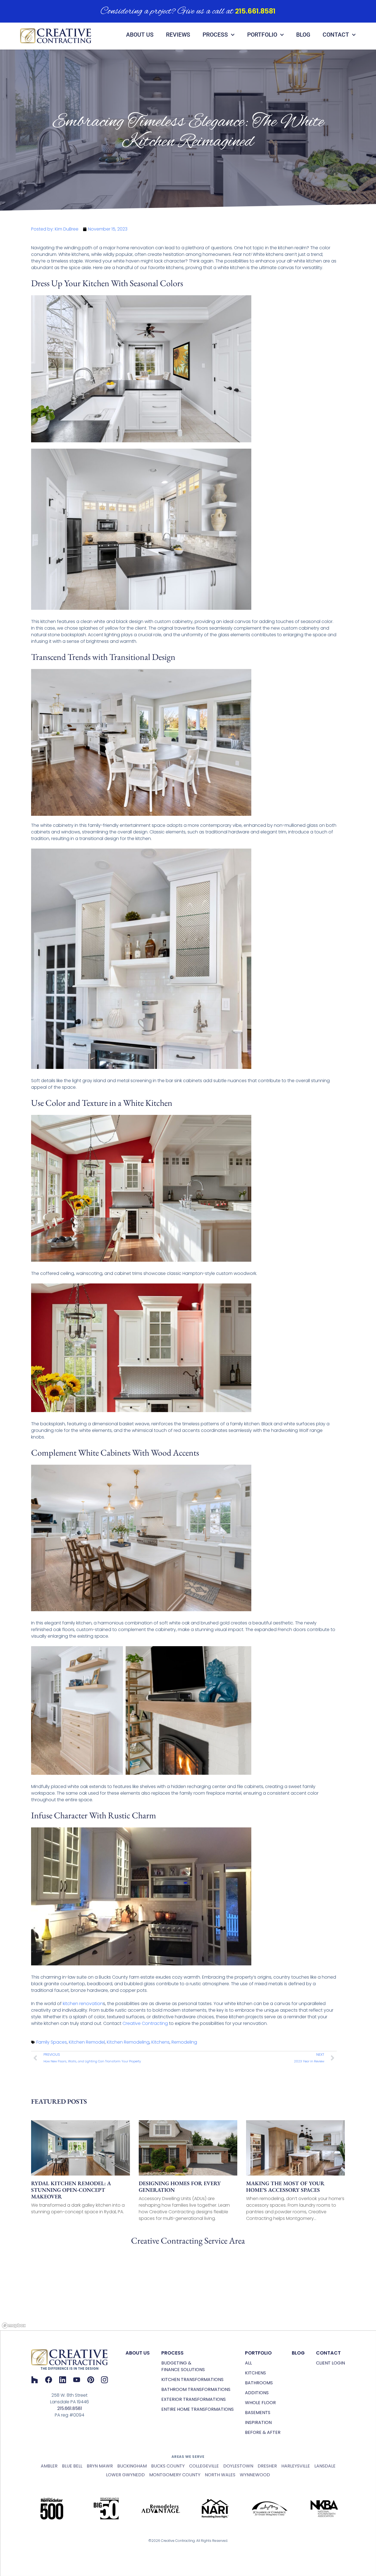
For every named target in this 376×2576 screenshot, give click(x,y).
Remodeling (184, 2042)
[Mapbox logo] (14, 2326)
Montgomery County (175, 2475)
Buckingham (132, 2466)
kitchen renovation (83, 2004)
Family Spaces (52, 2042)
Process (215, 35)
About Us (140, 35)
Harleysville (296, 2466)
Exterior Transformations (194, 2399)
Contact (336, 35)
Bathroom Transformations (196, 2389)
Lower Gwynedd (125, 2475)
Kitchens (160, 2042)
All (248, 2363)
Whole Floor (260, 2403)
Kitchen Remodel (87, 2042)
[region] (188, 2289)
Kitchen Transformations (192, 2379)
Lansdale (325, 2466)
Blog (303, 35)
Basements (258, 2413)
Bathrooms (259, 2383)
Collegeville (204, 2466)
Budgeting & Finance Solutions (183, 2366)
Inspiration (258, 2422)
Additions (257, 2393)
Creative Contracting (145, 2023)
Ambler (49, 2466)
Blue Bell (72, 2466)
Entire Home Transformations (197, 2409)
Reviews (178, 35)
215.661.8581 (255, 11)
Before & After (263, 2432)
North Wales (220, 2475)
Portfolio (262, 35)
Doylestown (238, 2466)
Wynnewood (255, 2475)
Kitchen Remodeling (128, 2042)
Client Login (330, 2363)
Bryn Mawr (100, 2466)
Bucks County (168, 2466)
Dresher (267, 2466)
